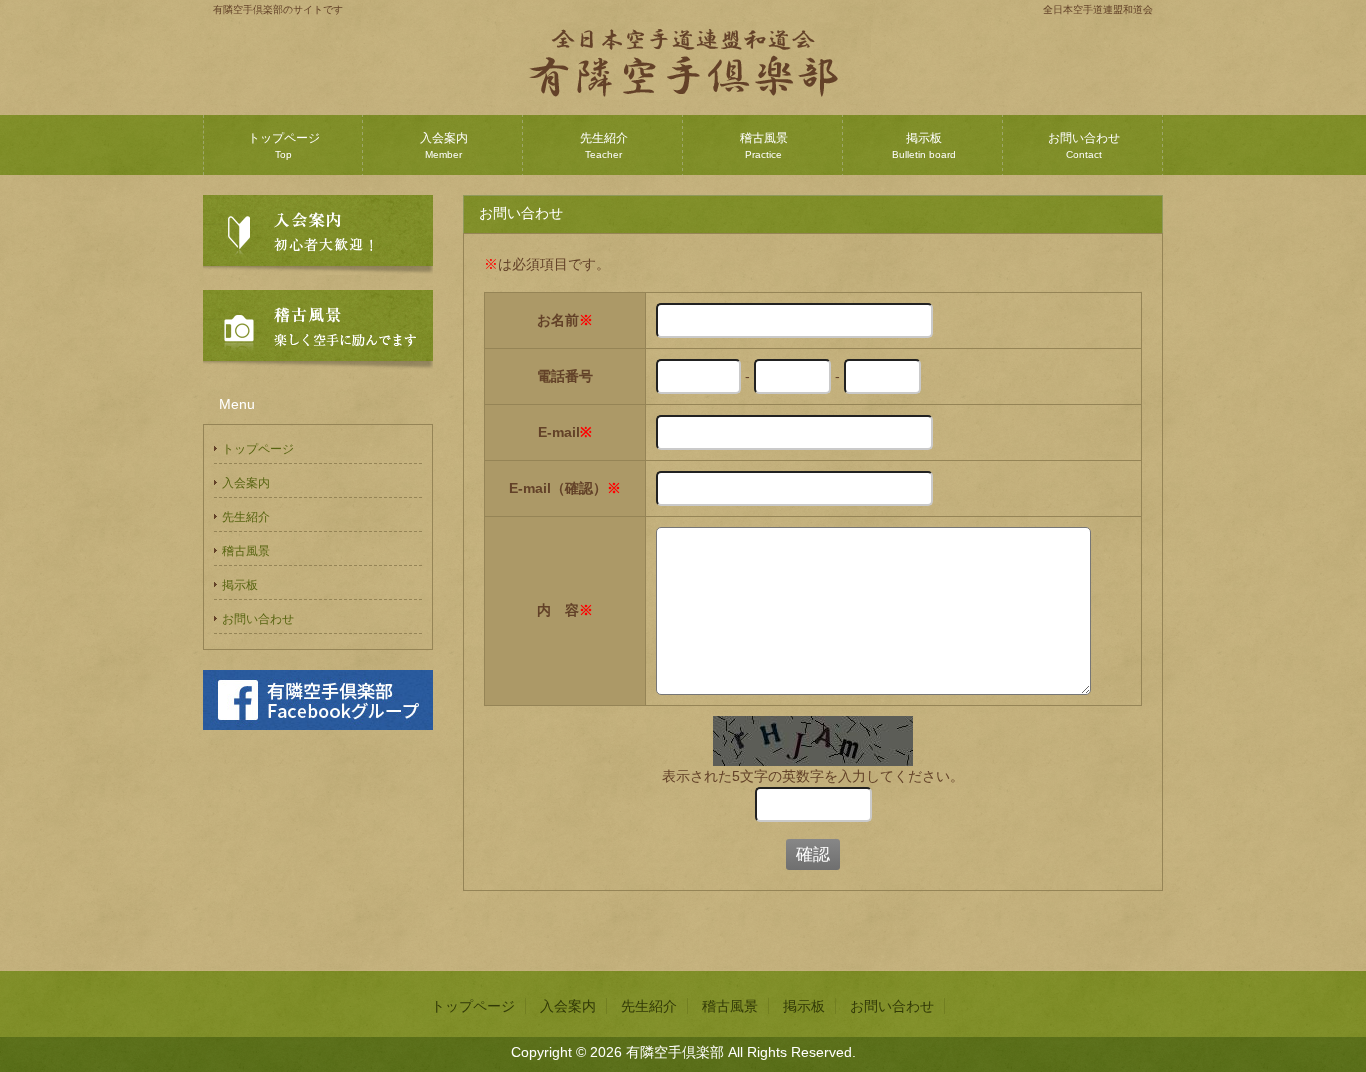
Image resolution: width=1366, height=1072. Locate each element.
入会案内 (444, 145)
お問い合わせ (1084, 145)
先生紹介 (604, 145)
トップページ (284, 145)
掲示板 (924, 145)
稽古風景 (764, 145)
